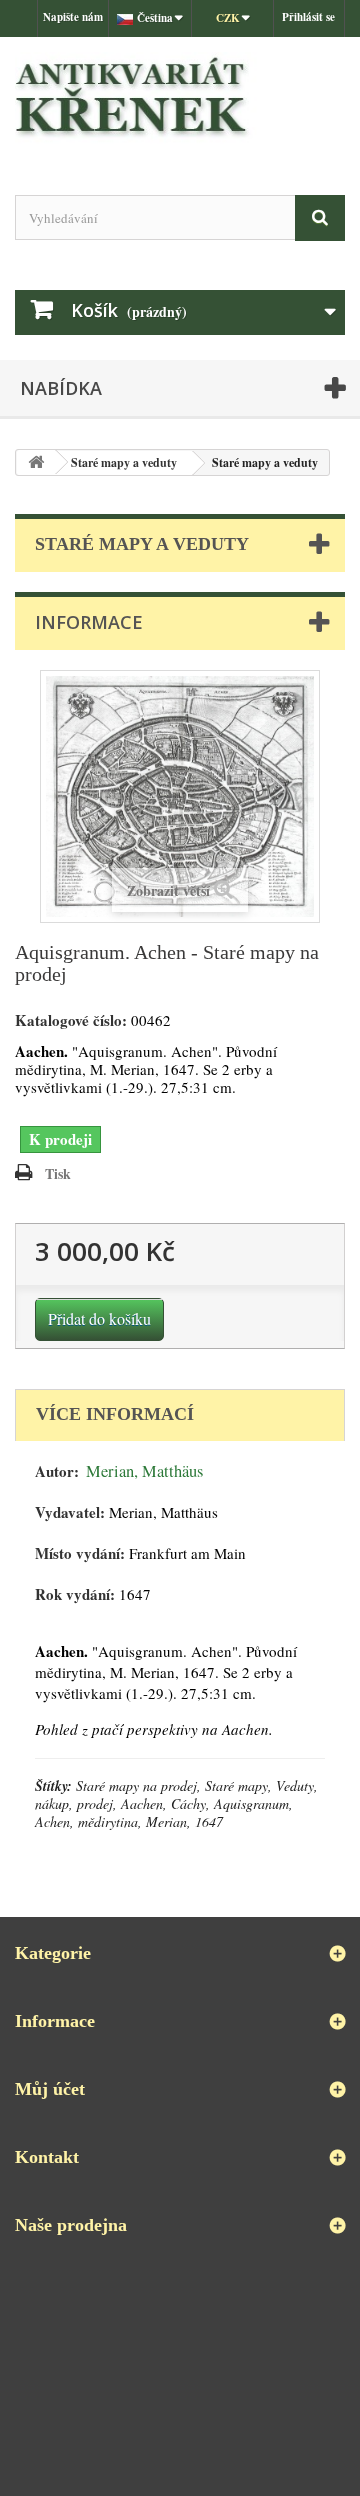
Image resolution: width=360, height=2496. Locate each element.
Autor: (57, 1471)
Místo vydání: (80, 1553)
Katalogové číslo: (71, 1020)
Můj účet (50, 2089)
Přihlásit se (308, 17)
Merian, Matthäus (144, 1471)
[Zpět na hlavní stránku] (36, 462)
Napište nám (73, 17)
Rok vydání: (75, 1594)
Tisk (58, 1173)
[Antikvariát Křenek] (180, 98)
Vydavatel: (70, 1512)
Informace (89, 622)
